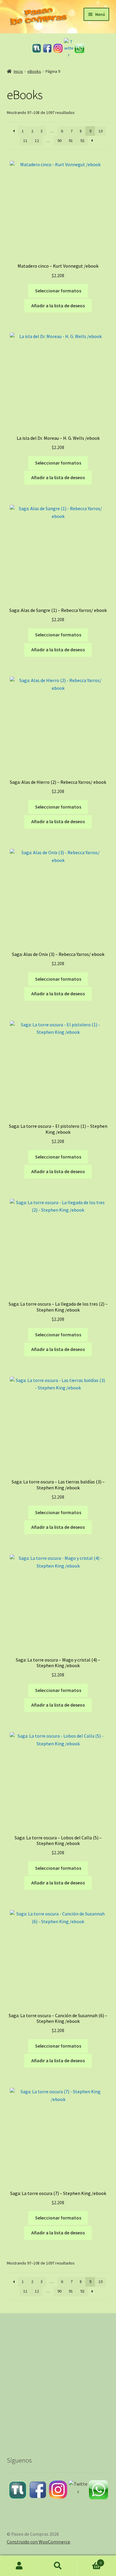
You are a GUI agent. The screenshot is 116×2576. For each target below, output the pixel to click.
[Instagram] (58, 48)
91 (71, 141)
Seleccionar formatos (58, 291)
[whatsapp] (79, 48)
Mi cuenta (19, 2566)
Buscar (58, 2566)
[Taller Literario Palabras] (37, 48)
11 (25, 141)
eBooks (34, 71)
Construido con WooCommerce (39, 2542)
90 (59, 141)
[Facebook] (47, 48)
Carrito (89, 2561)
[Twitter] (69, 48)
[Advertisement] (58, 2379)
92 (82, 141)
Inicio (18, 71)
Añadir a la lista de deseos (58, 306)
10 (101, 131)
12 (37, 141)
